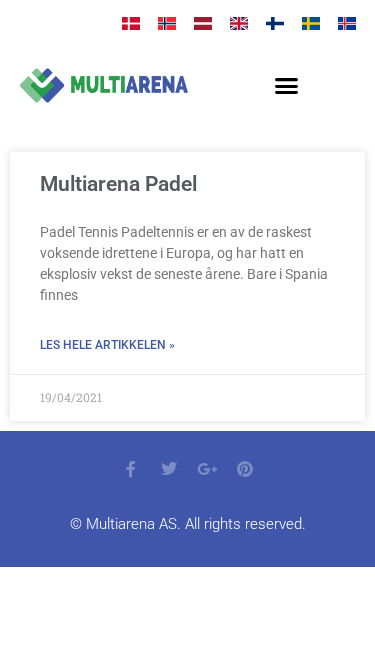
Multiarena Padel (118, 184)
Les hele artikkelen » (107, 345)
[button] (286, 86)
